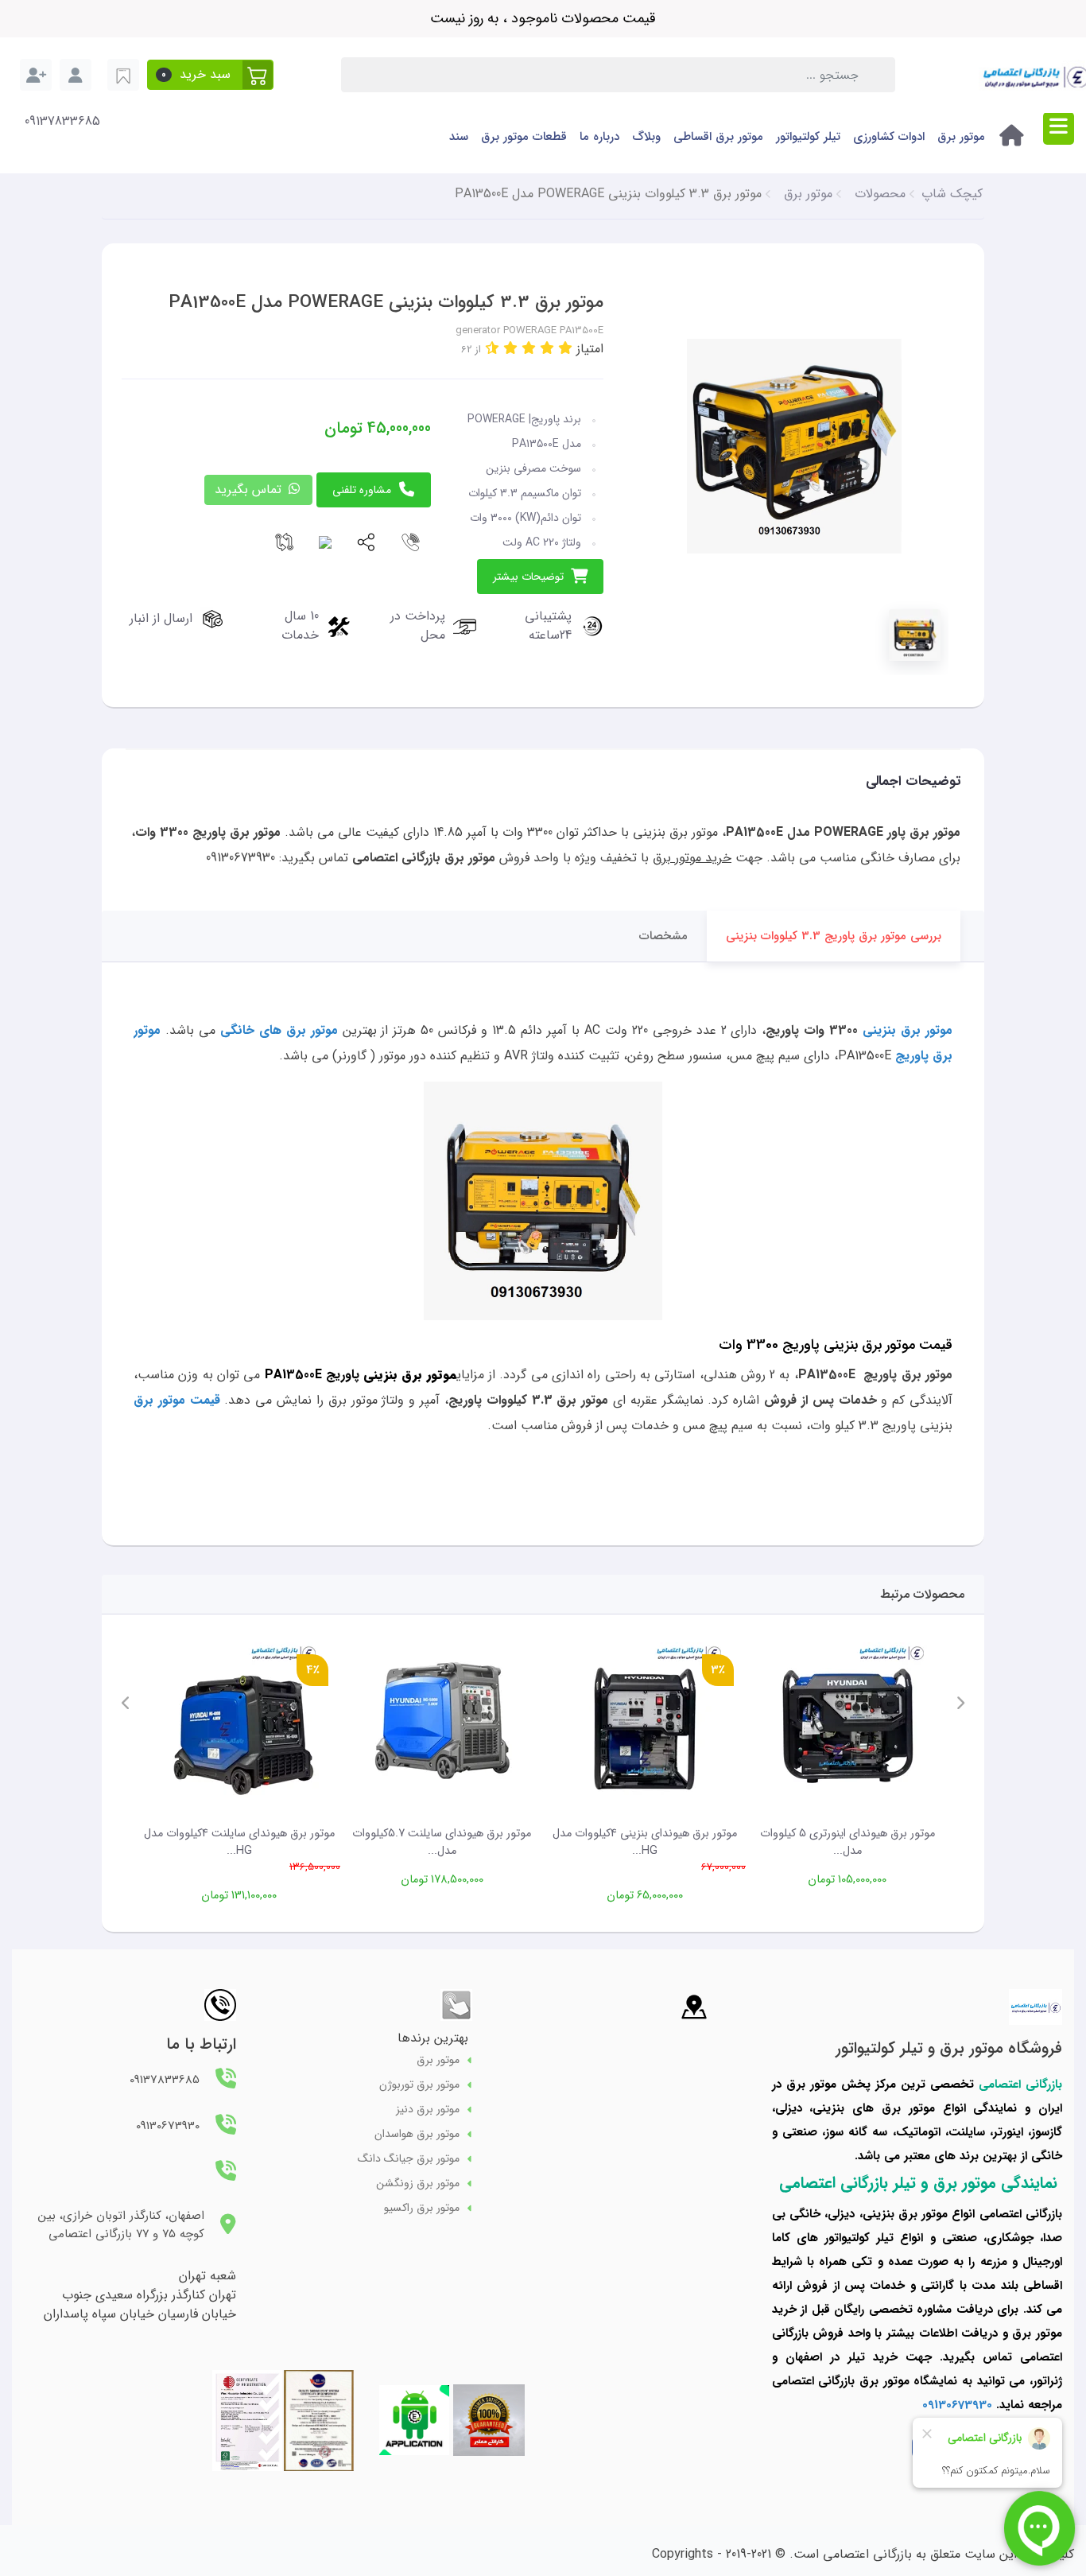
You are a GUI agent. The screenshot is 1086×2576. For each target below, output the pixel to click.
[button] (210, 75)
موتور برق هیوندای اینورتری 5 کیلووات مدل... (847, 1842)
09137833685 (62, 122)
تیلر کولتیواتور (808, 137)
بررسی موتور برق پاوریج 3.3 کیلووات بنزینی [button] (834, 936)
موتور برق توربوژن (419, 2085)
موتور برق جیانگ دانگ (409, 2159)
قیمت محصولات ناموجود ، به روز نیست (543, 18)
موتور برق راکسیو (422, 2208)
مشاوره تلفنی (362, 490)
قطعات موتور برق (524, 137)
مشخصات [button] (663, 936)
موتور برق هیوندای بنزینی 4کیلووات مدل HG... (645, 1842)
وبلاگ (646, 137)
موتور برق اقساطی (718, 137)
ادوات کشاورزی (889, 137)
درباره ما (599, 137)
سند (459, 137)
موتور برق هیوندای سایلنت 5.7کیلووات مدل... (442, 1842)
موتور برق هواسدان (417, 2134)
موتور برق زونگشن (418, 2184)
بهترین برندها (433, 2038)
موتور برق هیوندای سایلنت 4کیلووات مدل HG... (239, 1842)
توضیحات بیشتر (528, 577)
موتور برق (961, 137)
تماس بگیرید (250, 490)
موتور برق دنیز (428, 2110)
